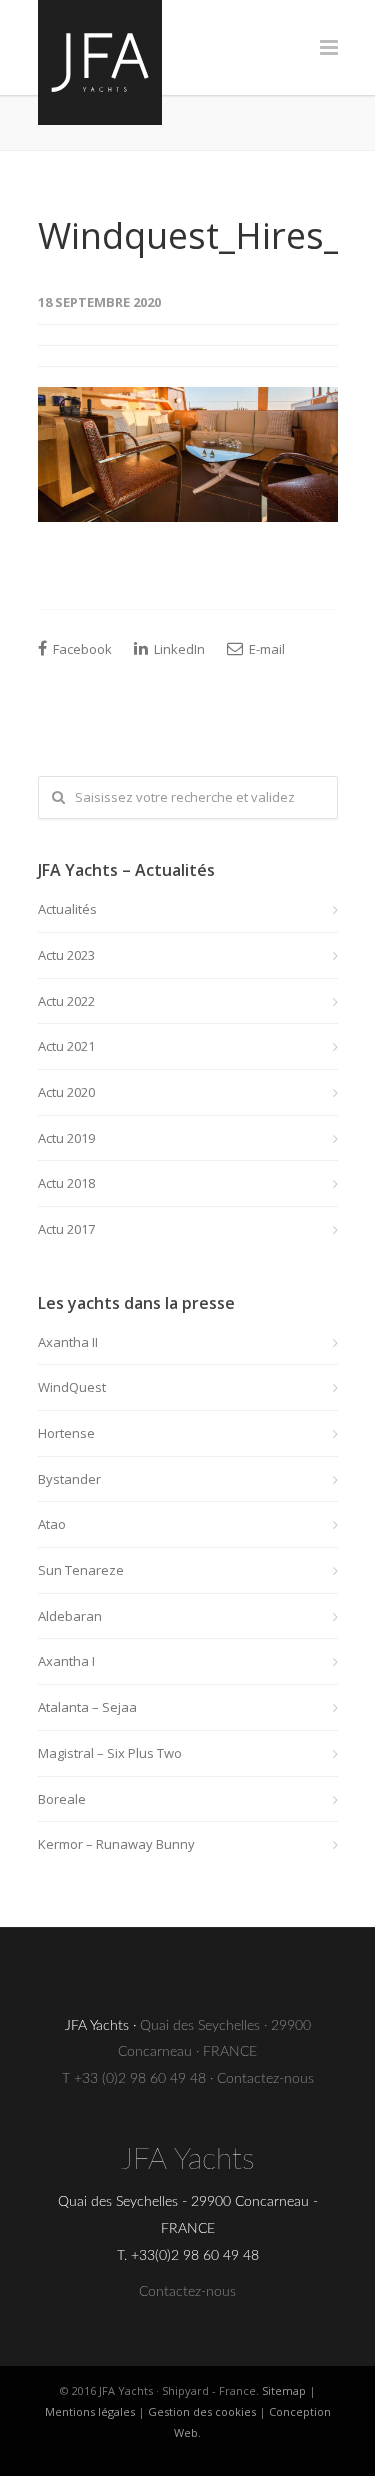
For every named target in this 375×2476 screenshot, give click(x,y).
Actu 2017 (66, 1229)
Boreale (62, 1799)
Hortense (66, 1433)
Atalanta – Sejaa (87, 1707)
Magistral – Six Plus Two (110, 1753)
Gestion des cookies (202, 2411)
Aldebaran (70, 1616)
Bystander (69, 1479)
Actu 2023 (66, 955)
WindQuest (72, 1387)
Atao (52, 1524)
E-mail (265, 649)
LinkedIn (178, 649)
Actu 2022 (66, 1001)
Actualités (67, 909)
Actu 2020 (66, 1092)
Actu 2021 (66, 1046)
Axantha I (66, 1661)
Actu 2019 (66, 1138)
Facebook (81, 649)
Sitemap (284, 2390)
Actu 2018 (66, 1183)
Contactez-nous (265, 2079)
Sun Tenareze (81, 1570)
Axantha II (68, 1342)
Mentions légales (90, 2411)
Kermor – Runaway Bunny (116, 1844)
